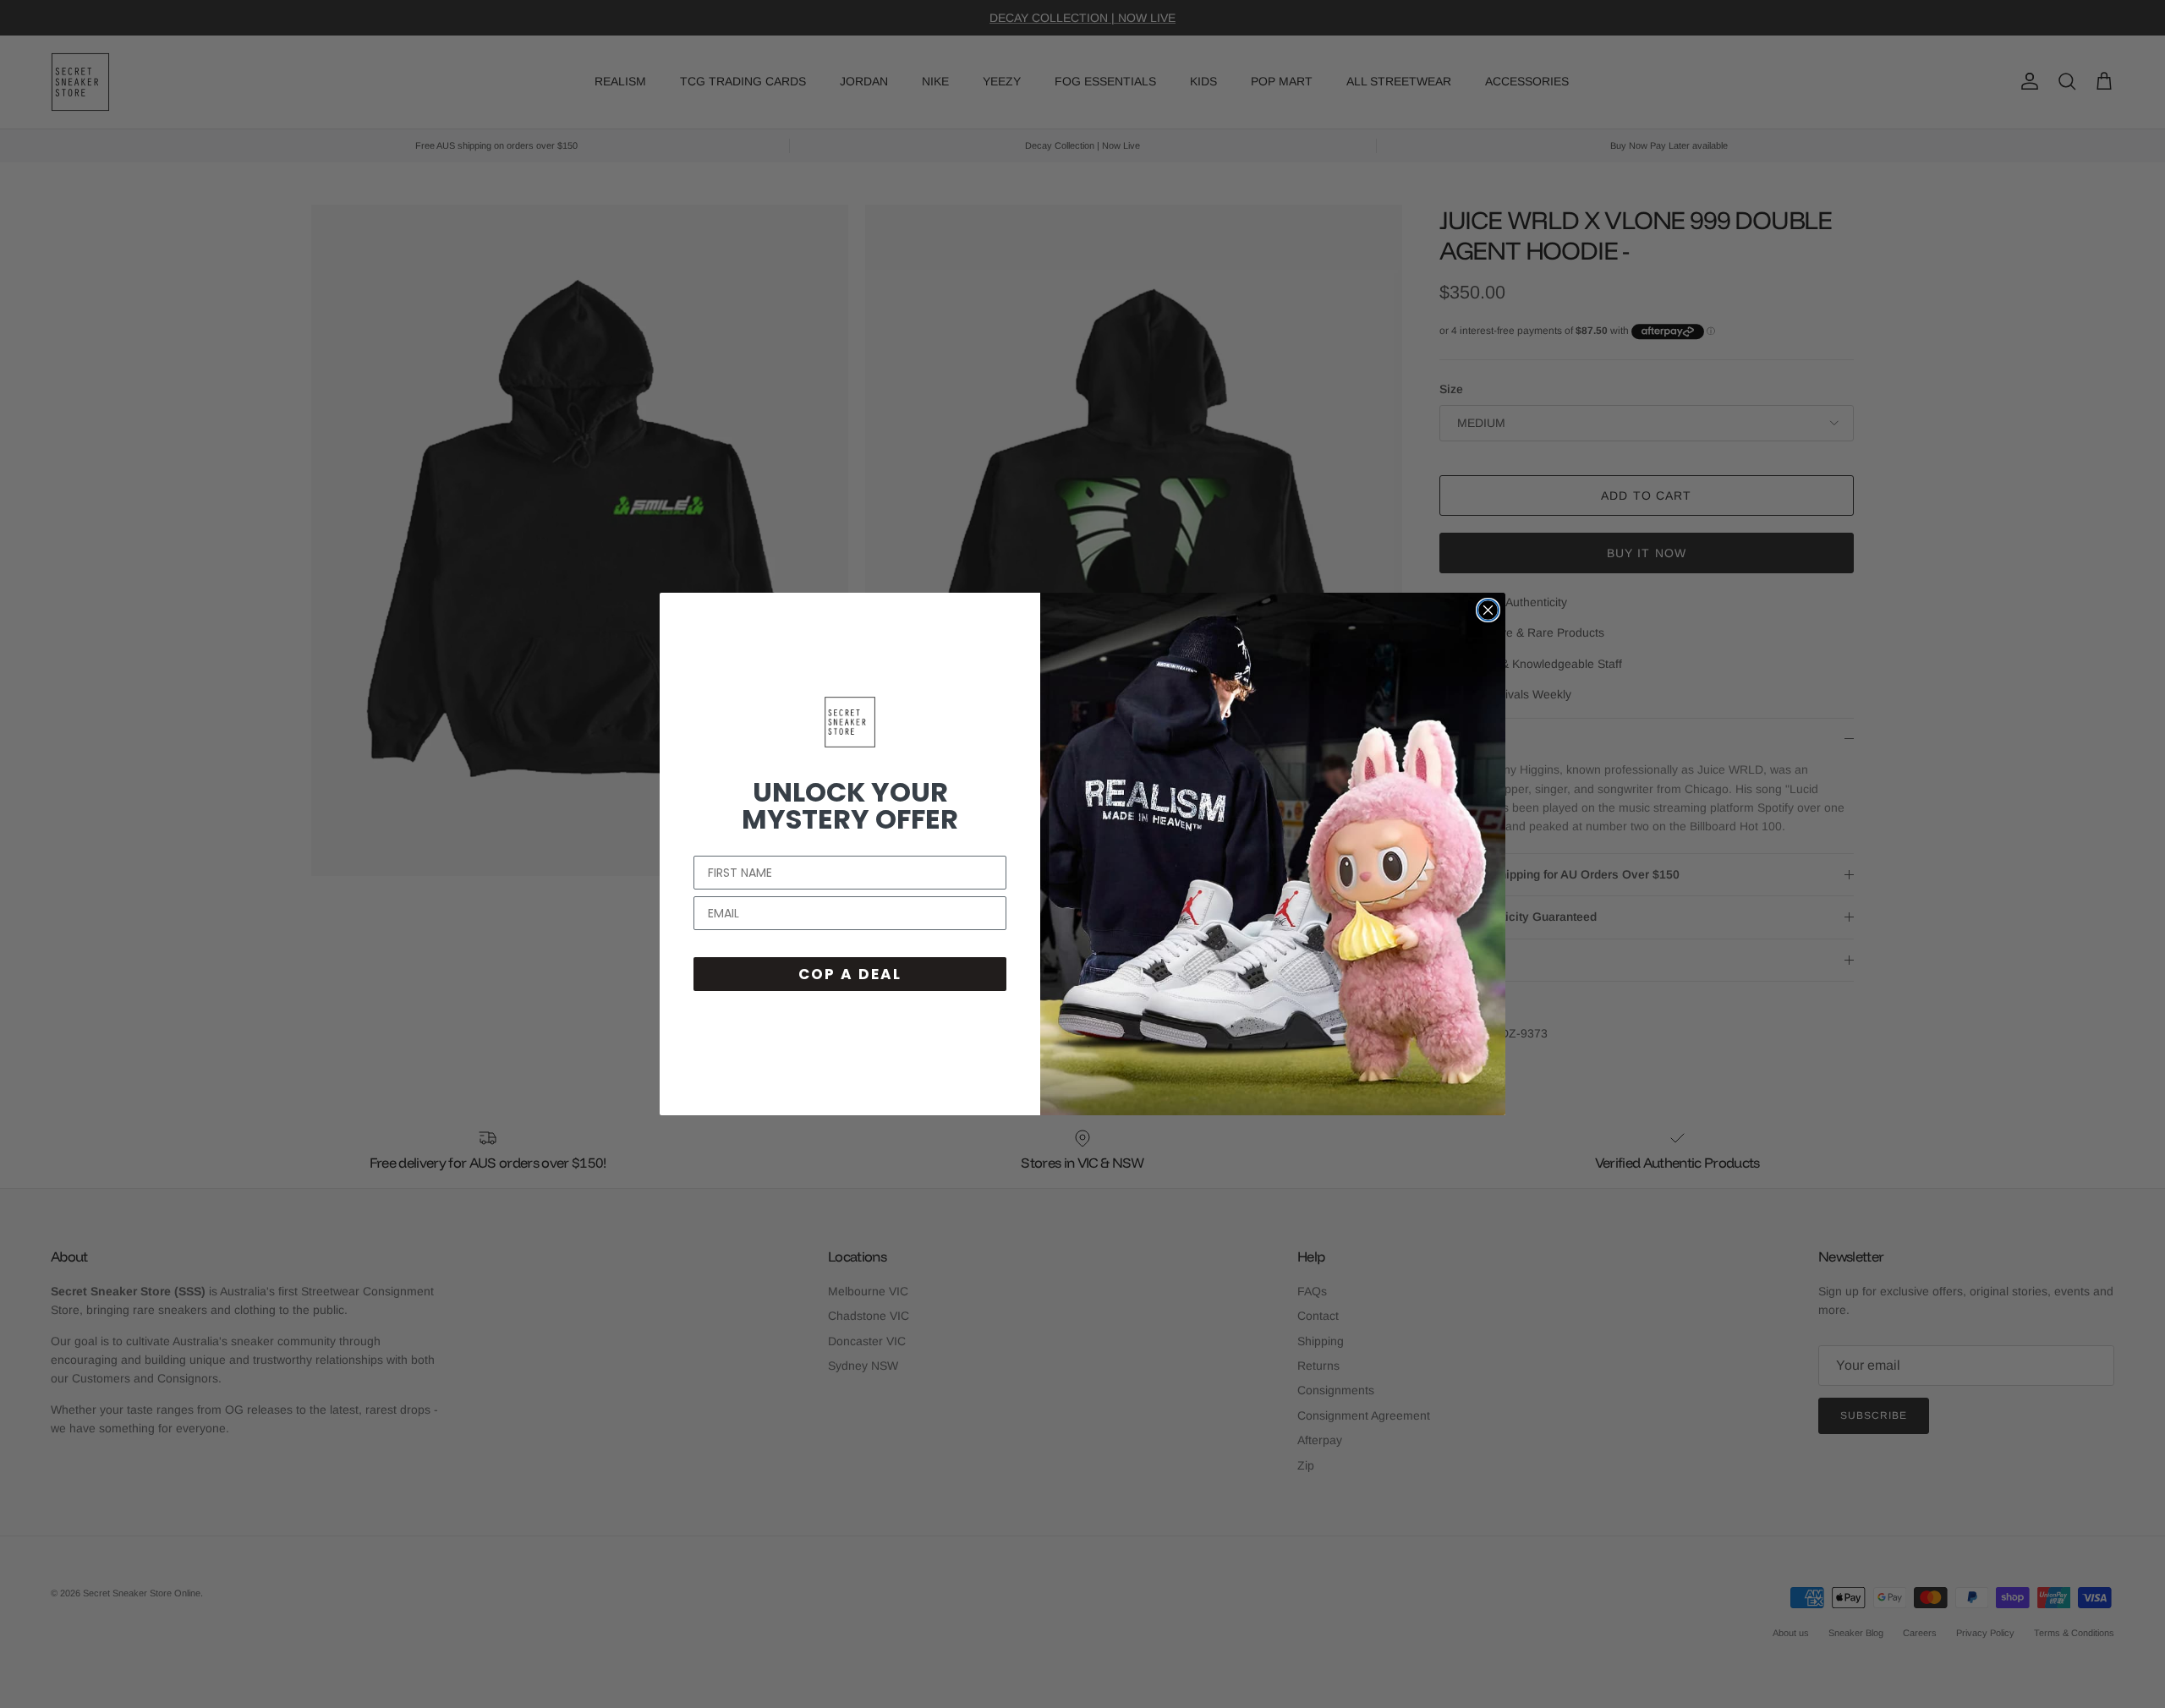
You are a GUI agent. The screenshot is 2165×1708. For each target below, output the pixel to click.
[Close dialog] (1488, 610)
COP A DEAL (850, 974)
